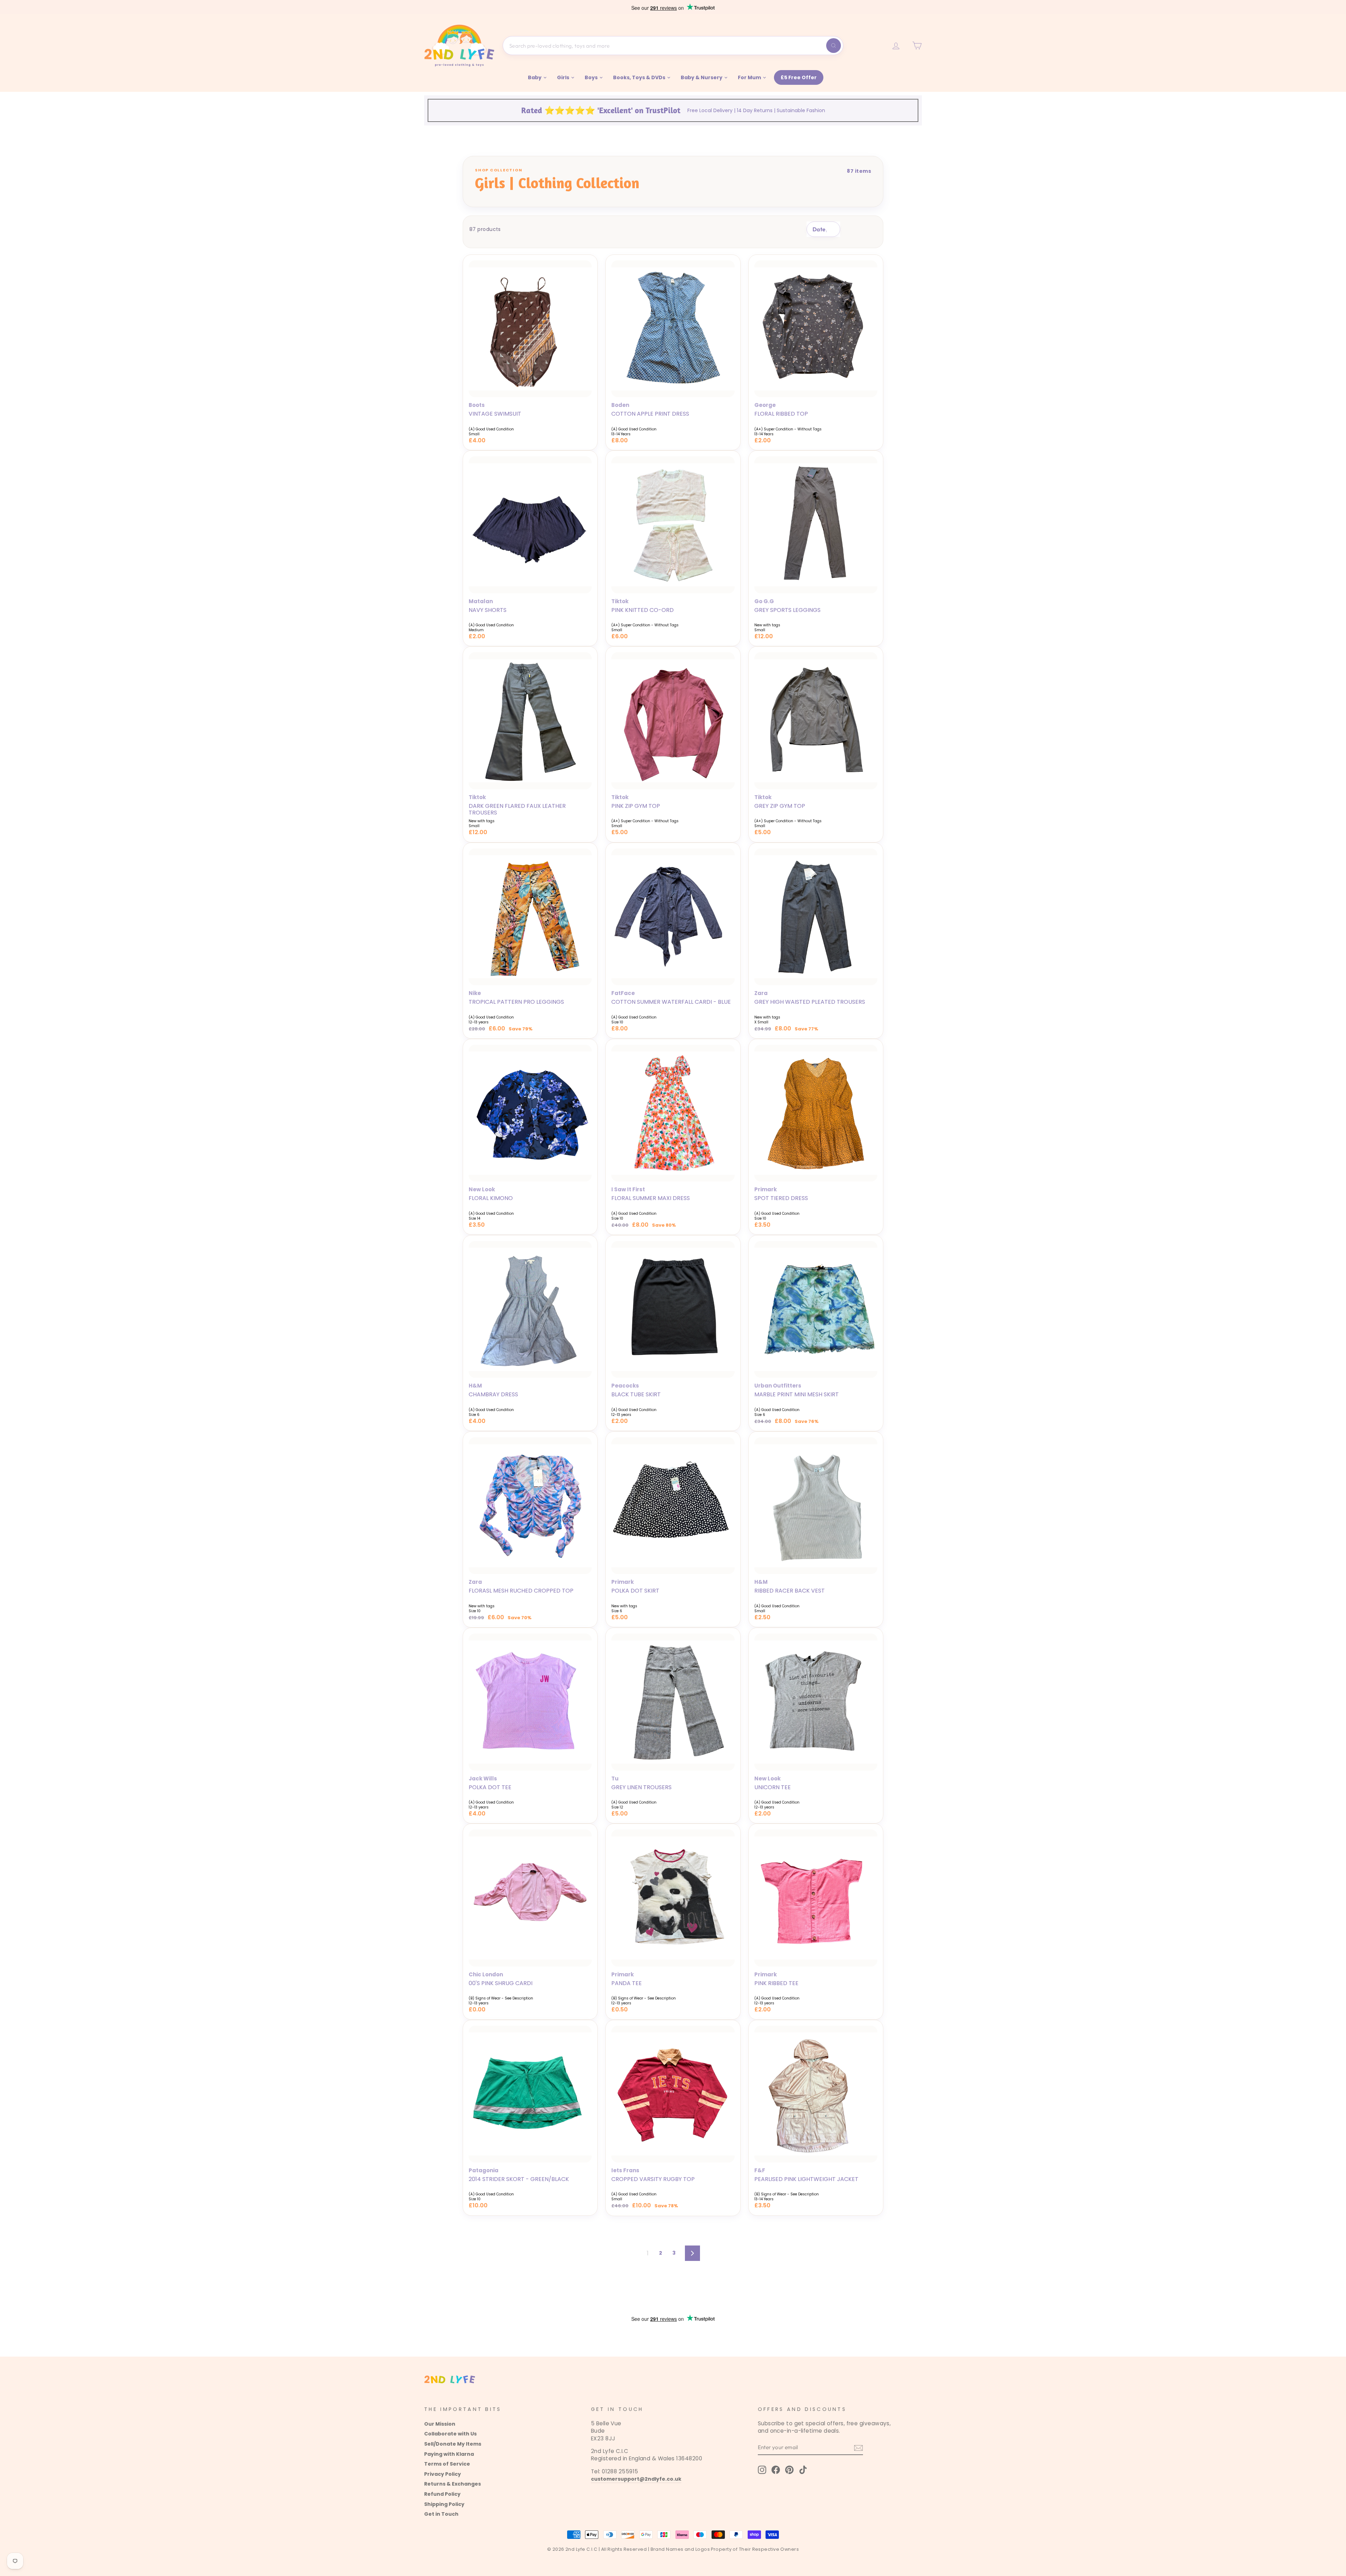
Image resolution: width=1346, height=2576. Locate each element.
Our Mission (440, 2424)
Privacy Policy (443, 2474)
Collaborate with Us (450, 2434)
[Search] (834, 46)
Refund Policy (442, 2494)
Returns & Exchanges (453, 2484)
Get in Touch (441, 2514)
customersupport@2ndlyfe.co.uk (636, 2479)
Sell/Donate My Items (453, 2444)
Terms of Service (447, 2464)
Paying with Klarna (449, 2454)
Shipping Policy (444, 2504)
